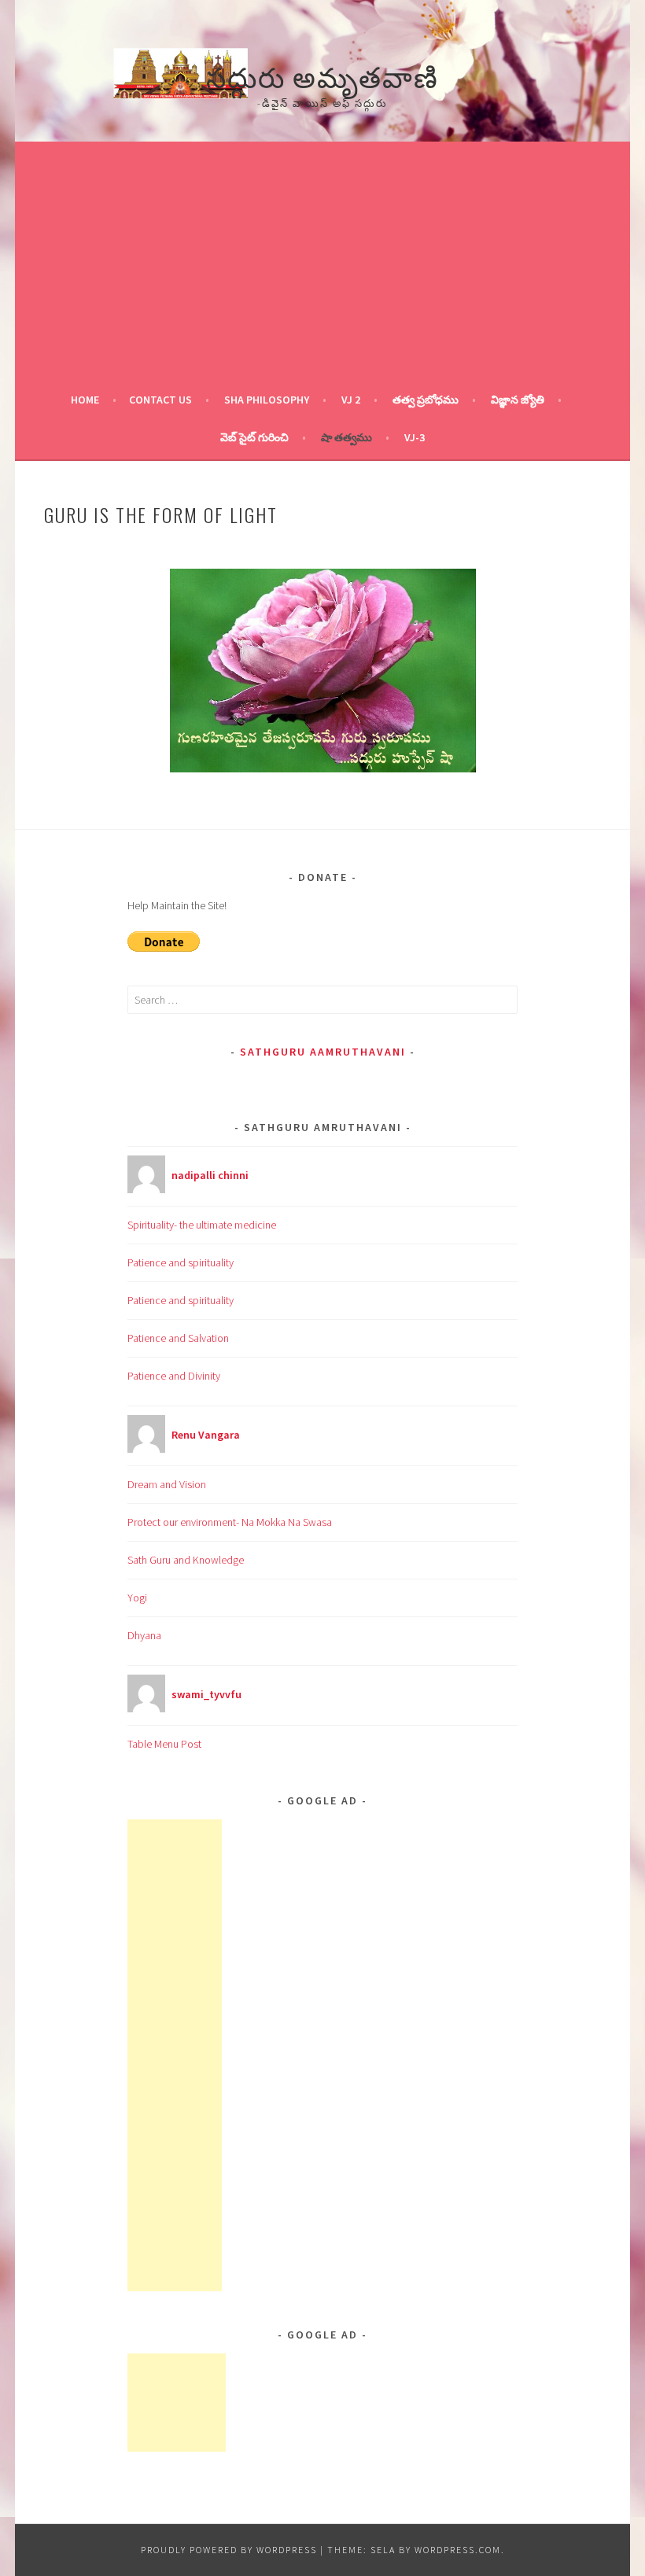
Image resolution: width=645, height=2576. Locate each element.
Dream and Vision (167, 1484)
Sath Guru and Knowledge (186, 1560)
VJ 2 (351, 400)
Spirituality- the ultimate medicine (202, 1225)
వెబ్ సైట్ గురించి (254, 437)
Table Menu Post (164, 1744)
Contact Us (160, 400)
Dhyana (144, 1635)
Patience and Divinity (174, 1376)
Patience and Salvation (178, 1338)
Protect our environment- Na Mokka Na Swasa (230, 1522)
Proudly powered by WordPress (229, 2550)
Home (85, 400)
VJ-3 (415, 437)
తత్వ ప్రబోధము (426, 400)
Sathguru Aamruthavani (323, 1052)
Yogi (137, 1598)
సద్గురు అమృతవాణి (322, 75)
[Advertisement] (322, 263)
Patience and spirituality (181, 1262)
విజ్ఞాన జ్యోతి (518, 400)
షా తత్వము (346, 437)
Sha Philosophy (267, 400)
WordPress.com (458, 2550)
